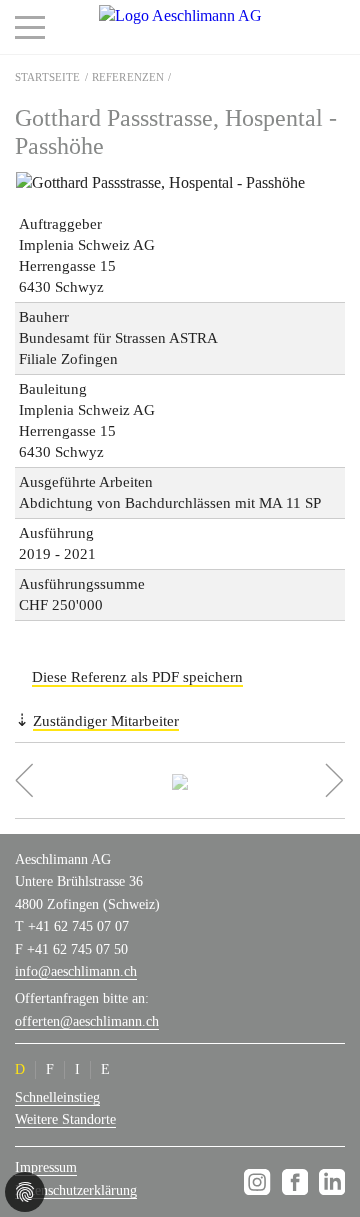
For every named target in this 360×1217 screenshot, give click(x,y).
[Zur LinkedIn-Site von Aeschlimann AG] (332, 1182)
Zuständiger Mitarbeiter (106, 721)
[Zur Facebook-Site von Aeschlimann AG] (298, 1182)
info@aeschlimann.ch (76, 971)
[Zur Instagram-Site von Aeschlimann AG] (260, 1182)
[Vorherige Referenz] (73, 780)
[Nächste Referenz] (288, 780)
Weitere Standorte (65, 1119)
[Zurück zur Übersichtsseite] (180, 780)
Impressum (46, 1167)
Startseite (48, 77)
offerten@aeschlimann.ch (87, 1021)
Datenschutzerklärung (76, 1190)
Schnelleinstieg (57, 1097)
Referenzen (128, 77)
